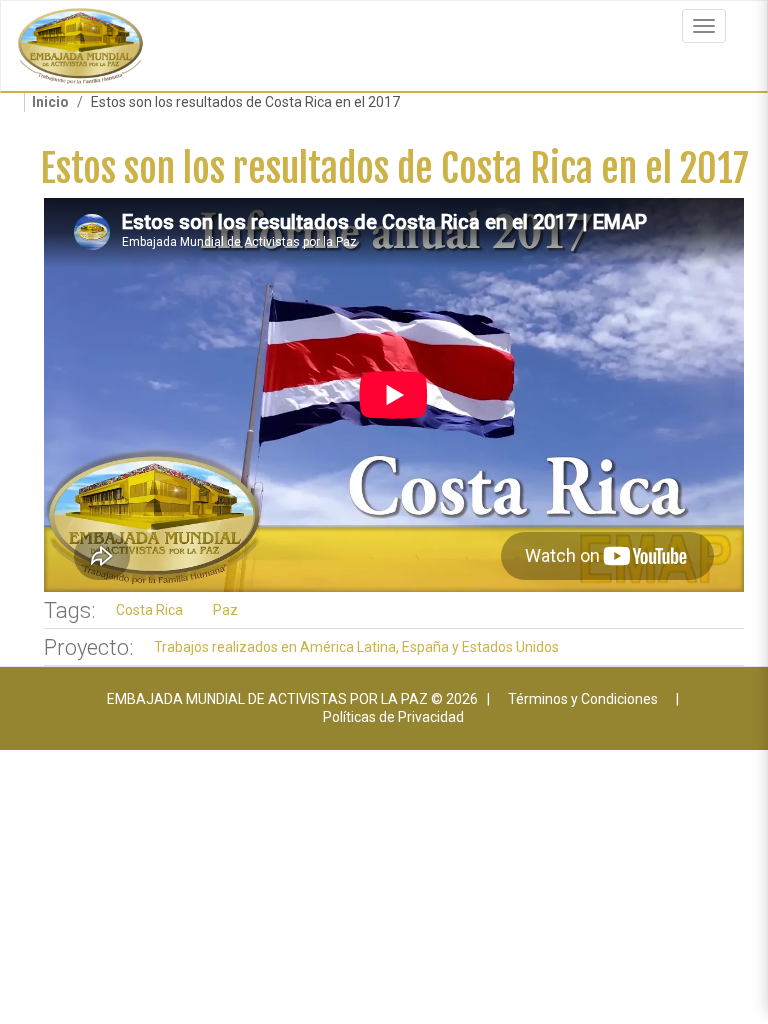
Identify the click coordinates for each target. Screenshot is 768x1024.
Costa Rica (149, 610)
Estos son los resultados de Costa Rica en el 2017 (394, 168)
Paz (225, 610)
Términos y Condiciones (583, 699)
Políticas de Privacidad (393, 717)
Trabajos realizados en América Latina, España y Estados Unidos (356, 647)
